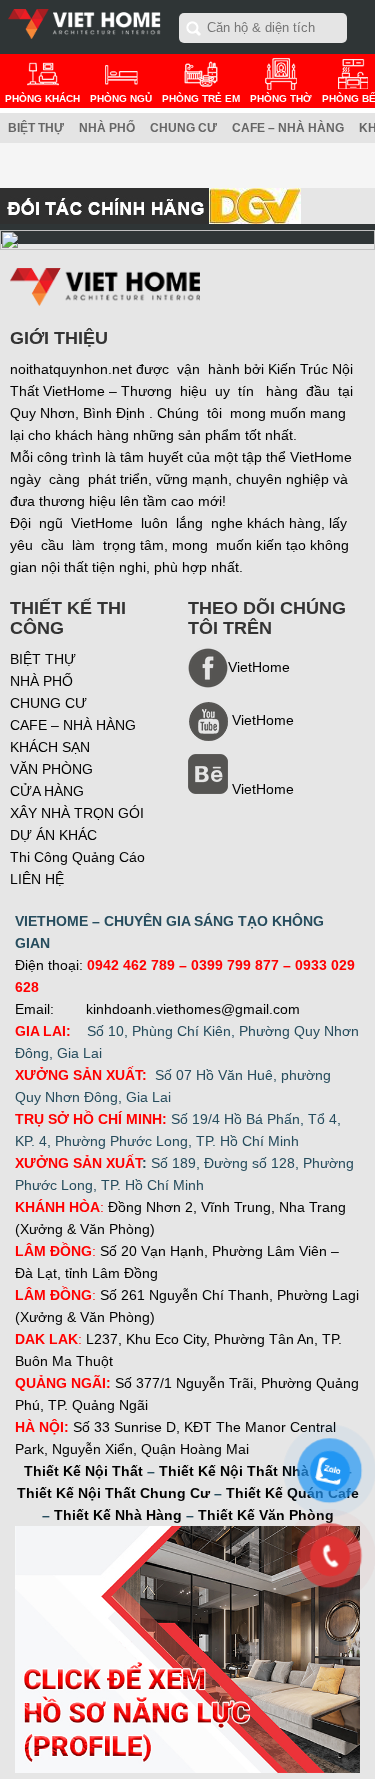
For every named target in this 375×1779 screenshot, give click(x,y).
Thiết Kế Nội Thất (83, 1471)
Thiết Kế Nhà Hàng (118, 1515)
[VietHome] (241, 736)
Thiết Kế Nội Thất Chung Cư (113, 1493)
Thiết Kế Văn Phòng (266, 1515)
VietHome (263, 789)
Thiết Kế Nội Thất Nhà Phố (249, 1471)
